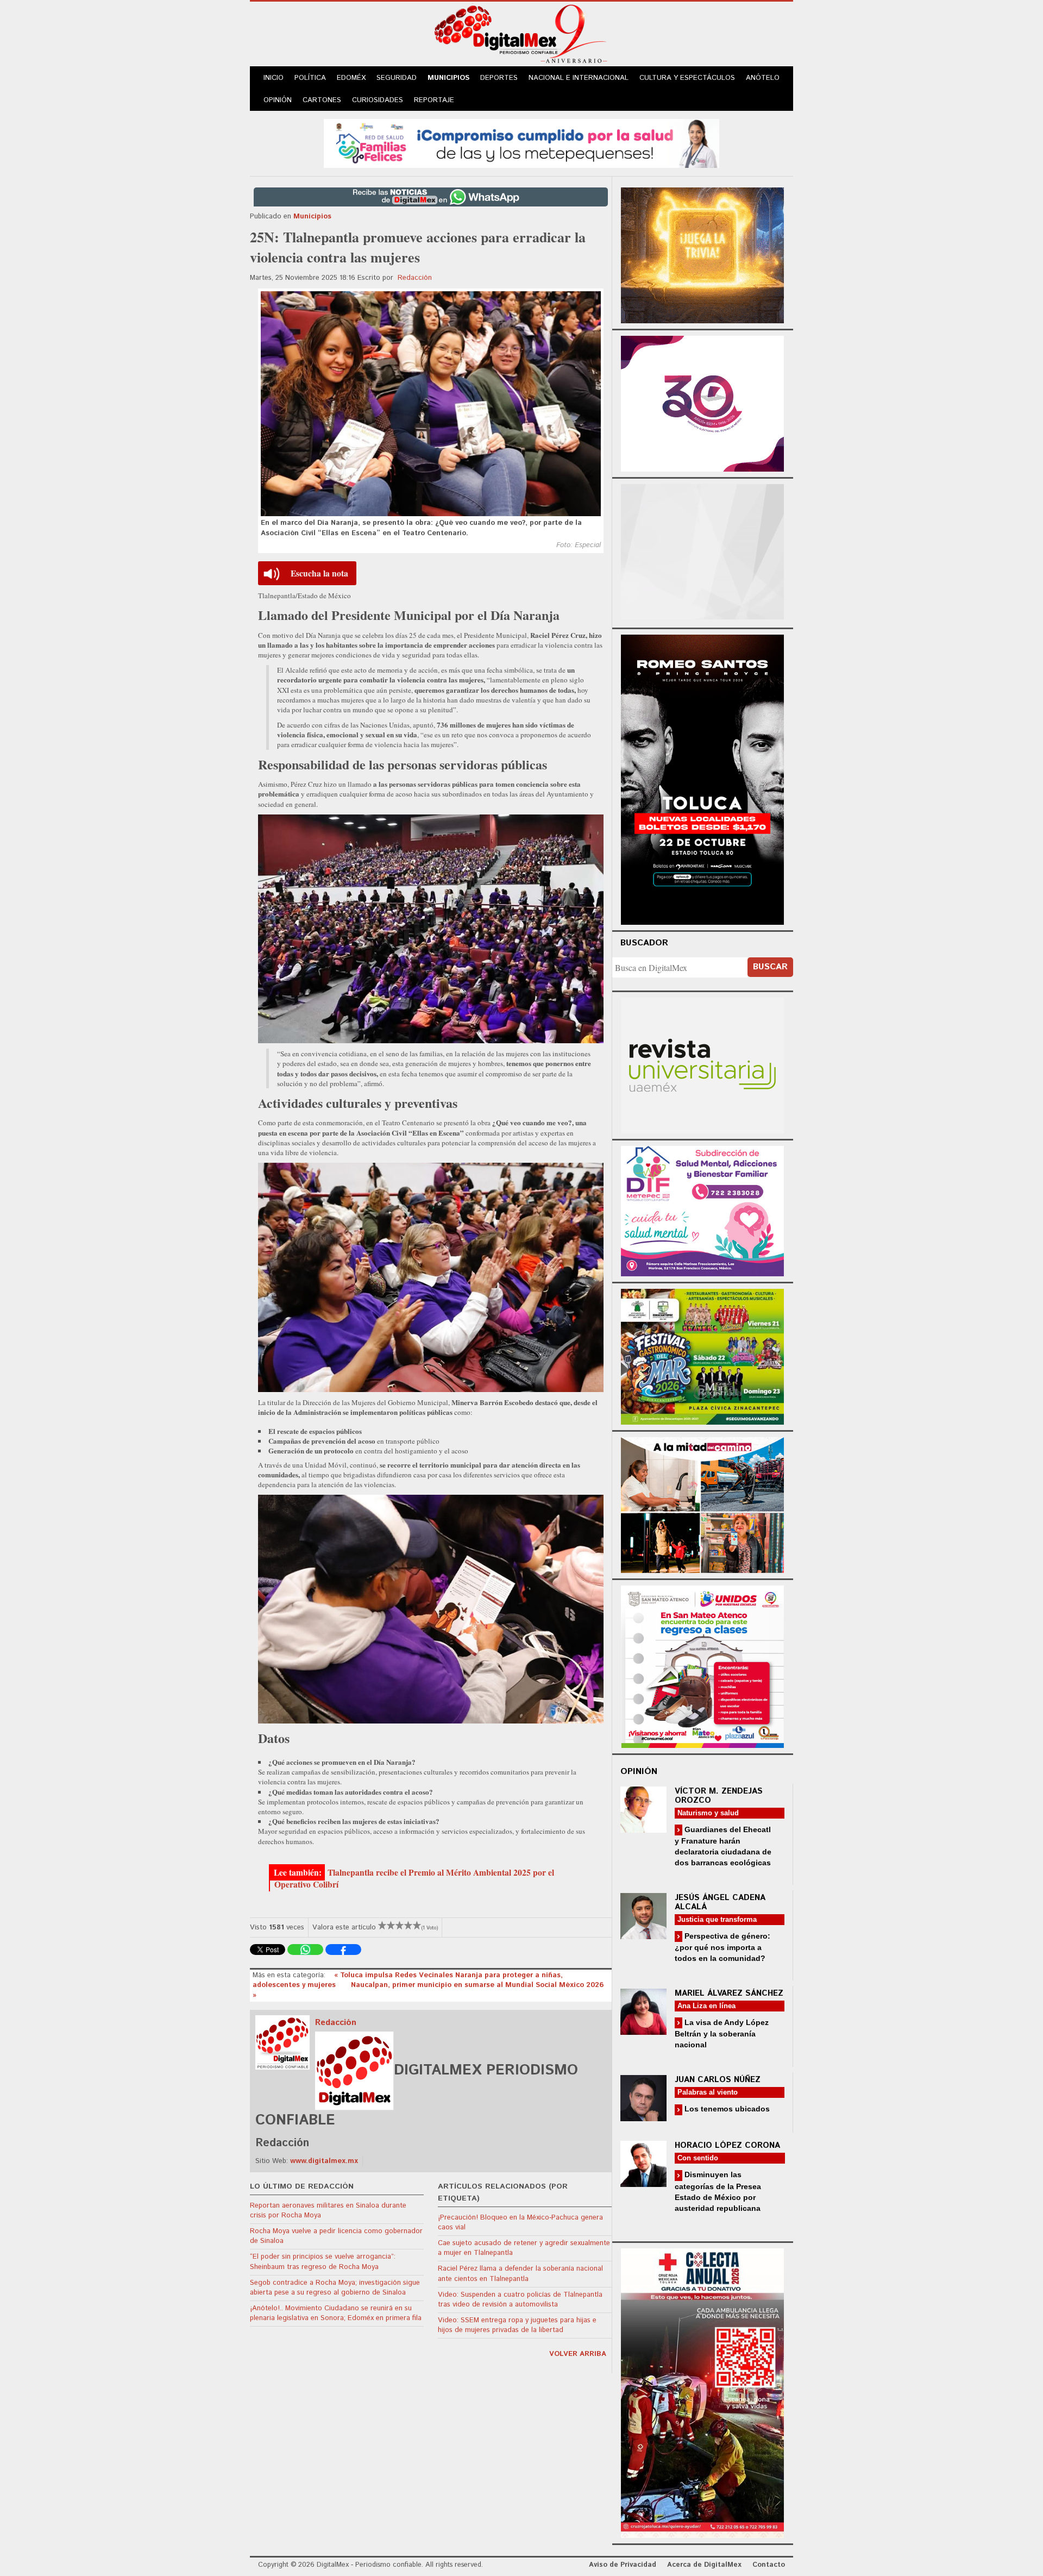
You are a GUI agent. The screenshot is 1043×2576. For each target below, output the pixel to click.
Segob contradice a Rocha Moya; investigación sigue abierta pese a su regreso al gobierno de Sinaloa (335, 2288)
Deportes (499, 78)
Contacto (769, 2565)
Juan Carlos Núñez (718, 2080)
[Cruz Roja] (702, 2392)
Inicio (274, 78)
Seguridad (397, 78)
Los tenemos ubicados (726, 2109)
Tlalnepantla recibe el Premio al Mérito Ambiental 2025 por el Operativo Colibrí (414, 1878)
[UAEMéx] (702, 1064)
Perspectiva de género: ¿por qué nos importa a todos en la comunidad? (722, 1947)
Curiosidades (378, 100)
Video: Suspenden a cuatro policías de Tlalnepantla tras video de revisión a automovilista (520, 2300)
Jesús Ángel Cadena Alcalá (720, 1902)
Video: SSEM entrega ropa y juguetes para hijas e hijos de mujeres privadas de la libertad (517, 2325)
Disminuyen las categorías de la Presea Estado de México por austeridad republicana (718, 2191)
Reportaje (434, 100)
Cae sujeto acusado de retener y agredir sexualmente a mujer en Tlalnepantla (524, 2248)
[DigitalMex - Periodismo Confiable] (521, 36)
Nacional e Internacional (579, 78)
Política (310, 78)
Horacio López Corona (727, 2145)
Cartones (322, 100)
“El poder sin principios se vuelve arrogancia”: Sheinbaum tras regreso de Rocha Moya (323, 2262)
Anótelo (763, 78)
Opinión (278, 100)
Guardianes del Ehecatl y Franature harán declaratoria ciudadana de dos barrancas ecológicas (723, 1846)
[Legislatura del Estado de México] (702, 254)
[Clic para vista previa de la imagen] (431, 404)
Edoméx (351, 78)
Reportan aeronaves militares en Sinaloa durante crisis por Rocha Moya (328, 2211)
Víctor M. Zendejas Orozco (719, 1796)
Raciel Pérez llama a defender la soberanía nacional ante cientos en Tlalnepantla (520, 2274)
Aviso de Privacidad (623, 2565)
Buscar (770, 967)
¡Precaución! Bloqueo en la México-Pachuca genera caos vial (520, 2223)
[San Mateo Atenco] (702, 1665)
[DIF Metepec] (702, 1210)
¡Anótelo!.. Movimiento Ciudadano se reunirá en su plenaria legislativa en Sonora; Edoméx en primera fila (336, 2313)
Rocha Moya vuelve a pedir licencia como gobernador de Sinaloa (336, 2236)
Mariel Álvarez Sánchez (729, 1993)
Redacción (415, 278)
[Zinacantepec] (702, 1355)
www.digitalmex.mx (324, 2161)
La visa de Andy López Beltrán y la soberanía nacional (722, 2033)
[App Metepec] (521, 142)
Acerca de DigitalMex (704, 2565)
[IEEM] (702, 402)
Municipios (448, 78)
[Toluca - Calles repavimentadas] (702, 1503)
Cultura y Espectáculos (687, 78)
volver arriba (578, 2354)
